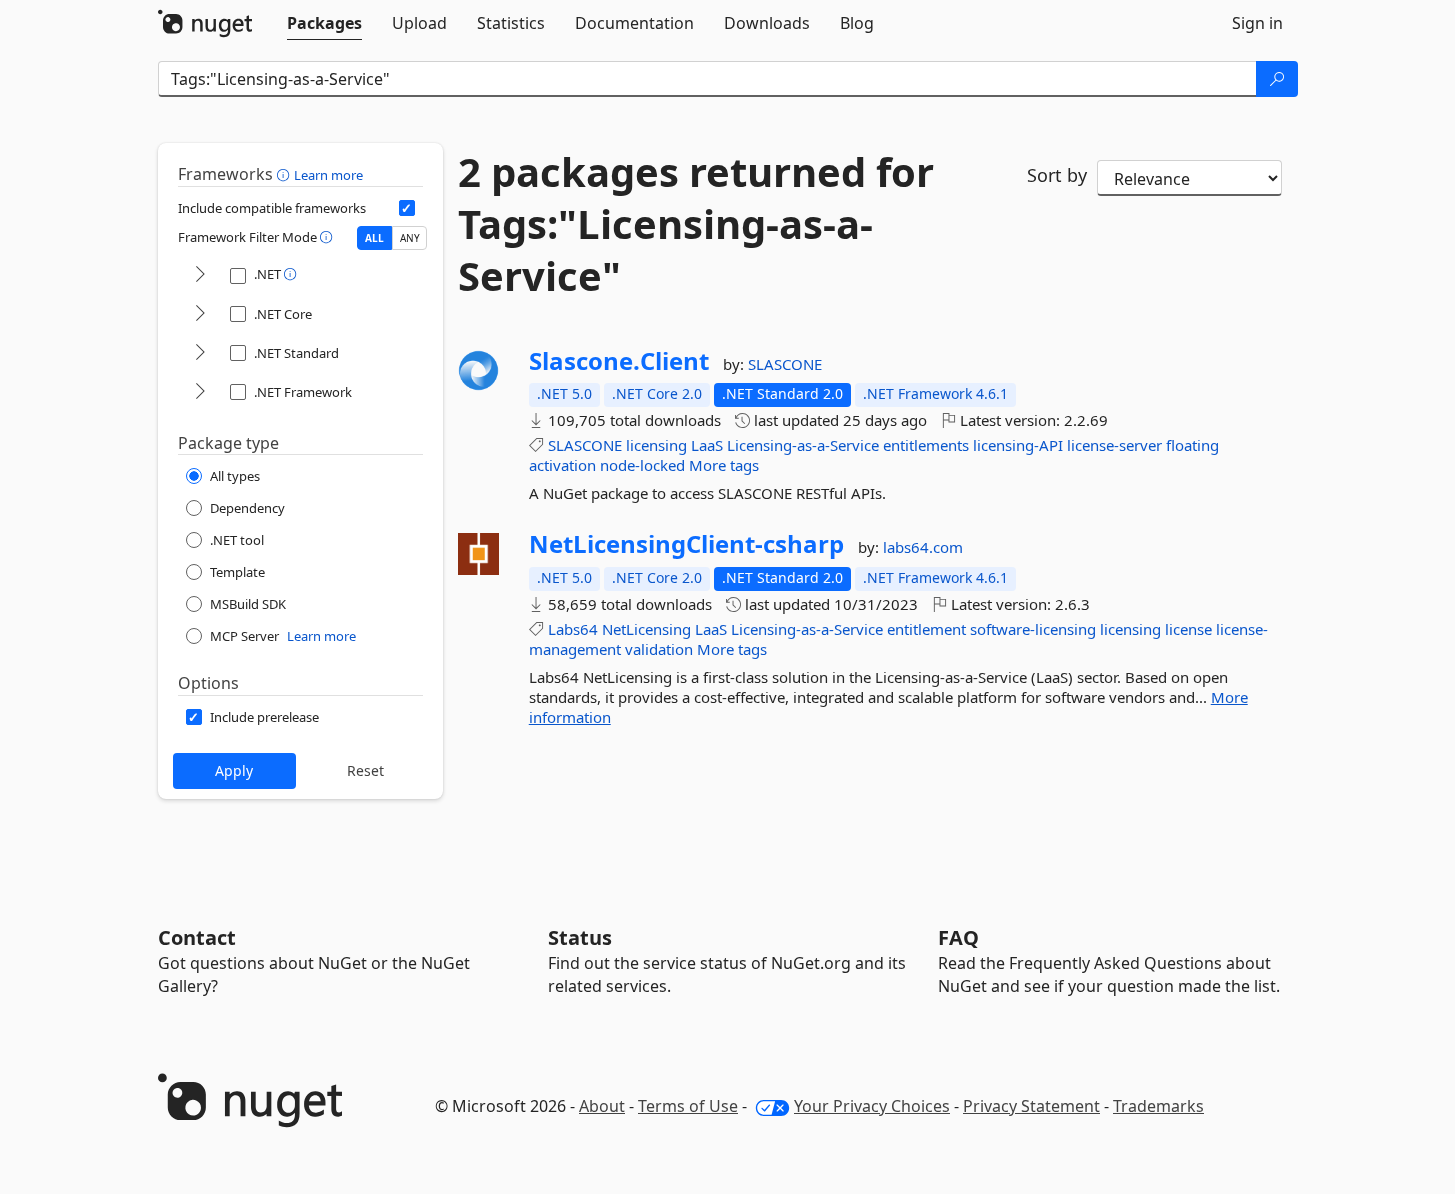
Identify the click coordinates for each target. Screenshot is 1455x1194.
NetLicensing (646, 629)
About (602, 1106)
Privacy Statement (1031, 1106)
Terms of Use (688, 1106)
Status (580, 937)
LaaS (707, 445)
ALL (374, 238)
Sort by (1057, 175)
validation (659, 649)
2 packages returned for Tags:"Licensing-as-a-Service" (696, 224)
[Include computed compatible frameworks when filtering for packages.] (407, 208)
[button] (285, 174)
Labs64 (573, 629)
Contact (197, 937)
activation (562, 465)
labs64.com (923, 547)
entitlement (926, 629)
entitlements (926, 445)
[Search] (1277, 79)
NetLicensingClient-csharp (686, 544)
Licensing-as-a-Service (803, 445)
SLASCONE (785, 364)
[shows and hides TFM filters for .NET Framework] (200, 392)
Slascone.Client (619, 361)
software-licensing (1033, 629)
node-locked (642, 465)
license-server (1114, 445)
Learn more (328, 175)
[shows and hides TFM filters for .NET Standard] (200, 353)
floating (1192, 445)
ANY (410, 238)
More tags (724, 465)
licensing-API (1018, 445)
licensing (656, 445)
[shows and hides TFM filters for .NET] (200, 275)
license (1188, 629)
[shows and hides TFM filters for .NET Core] (200, 314)
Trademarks (1158, 1106)
